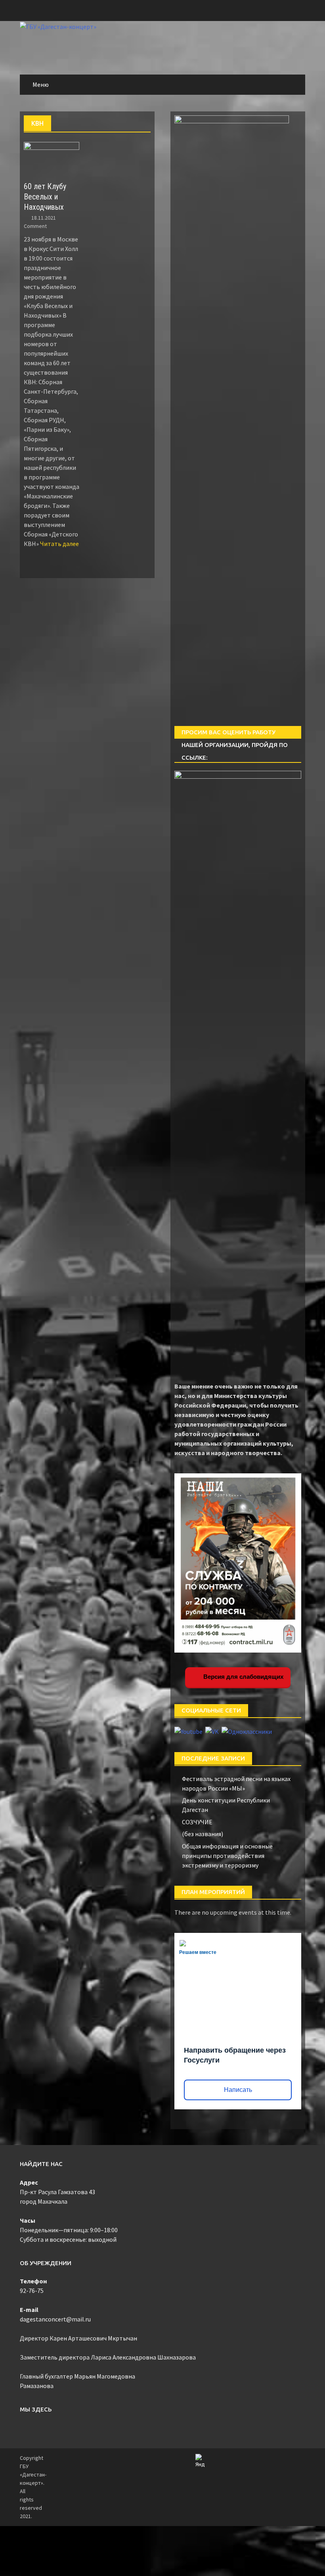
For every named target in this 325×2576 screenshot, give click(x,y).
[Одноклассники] (247, 1731)
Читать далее (59, 544)
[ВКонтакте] (213, 1731)
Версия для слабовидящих (243, 1677)
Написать (238, 2090)
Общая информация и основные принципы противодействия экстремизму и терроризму (227, 1856)
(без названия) (203, 1834)
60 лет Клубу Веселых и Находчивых (45, 197)
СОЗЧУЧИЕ (197, 1822)
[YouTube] (189, 1731)
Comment (35, 226)
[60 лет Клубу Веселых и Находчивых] (52, 157)
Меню (41, 84)
